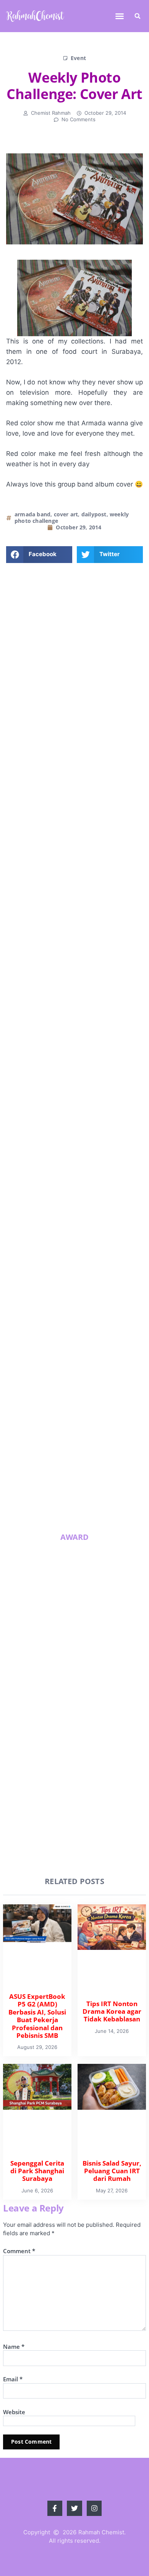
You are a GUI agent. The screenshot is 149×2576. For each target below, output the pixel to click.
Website (14, 2412)
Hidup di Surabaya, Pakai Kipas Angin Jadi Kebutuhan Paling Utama (92, 1493)
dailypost (94, 514)
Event (78, 58)
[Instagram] (93, 826)
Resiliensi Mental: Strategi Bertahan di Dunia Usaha (89, 1433)
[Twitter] (75, 826)
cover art (66, 514)
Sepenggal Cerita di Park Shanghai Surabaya (87, 1312)
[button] (120, 16)
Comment (19, 2251)
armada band (32, 514)
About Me (75, 770)
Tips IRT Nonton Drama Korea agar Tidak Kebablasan (86, 1255)
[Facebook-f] (56, 826)
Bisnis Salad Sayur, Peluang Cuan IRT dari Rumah (91, 1373)
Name (14, 2347)
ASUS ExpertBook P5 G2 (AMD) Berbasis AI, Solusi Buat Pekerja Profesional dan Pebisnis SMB (87, 1201)
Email (13, 2379)
